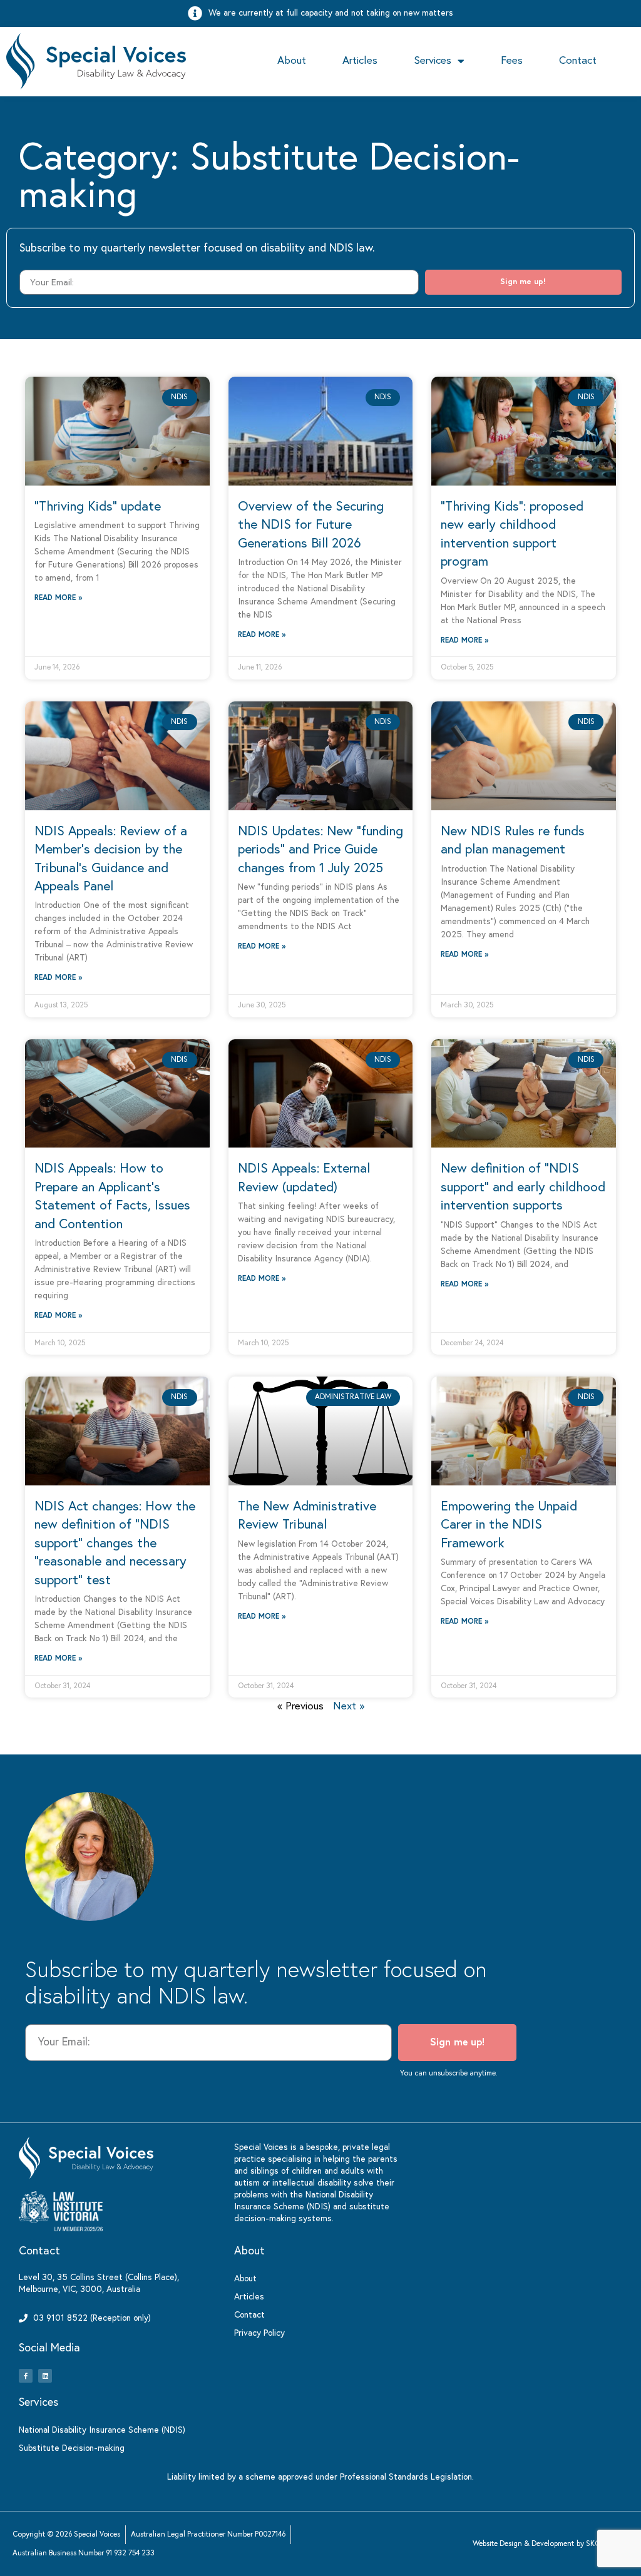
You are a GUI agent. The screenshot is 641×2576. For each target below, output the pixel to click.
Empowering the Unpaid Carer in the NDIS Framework (509, 1525)
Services (433, 61)
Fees (512, 61)
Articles (360, 61)
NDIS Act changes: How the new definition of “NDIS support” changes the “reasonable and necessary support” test (115, 1544)
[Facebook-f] (26, 2376)
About (292, 61)
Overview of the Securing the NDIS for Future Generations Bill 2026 (311, 526)
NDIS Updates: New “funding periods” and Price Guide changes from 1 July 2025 (320, 850)
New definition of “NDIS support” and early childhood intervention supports (523, 1188)
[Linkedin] (45, 2376)
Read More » (58, 598)
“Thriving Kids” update (98, 507)
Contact (578, 61)
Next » (349, 1707)
